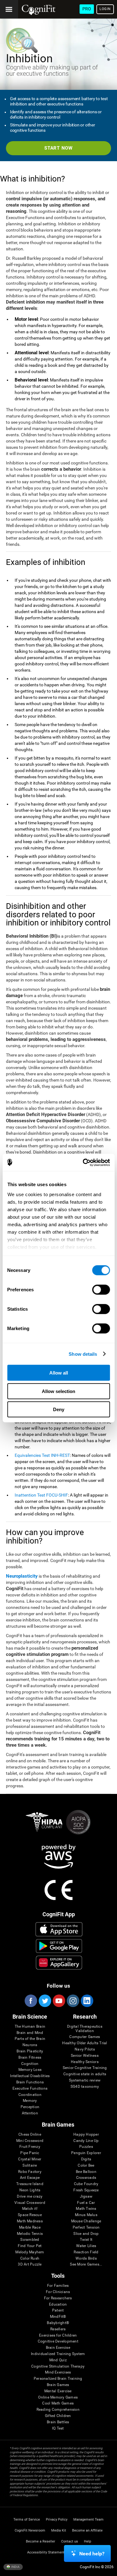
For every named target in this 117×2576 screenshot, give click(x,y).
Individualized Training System (58, 2354)
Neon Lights (30, 2190)
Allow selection (58, 1391)
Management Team (88, 2520)
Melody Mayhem (30, 2252)
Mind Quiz (58, 2360)
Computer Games (85, 2037)
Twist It (86, 2240)
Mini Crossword (30, 2141)
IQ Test (58, 2428)
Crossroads (86, 2178)
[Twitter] (45, 2001)
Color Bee (86, 2166)
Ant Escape (30, 2178)
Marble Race (30, 2228)
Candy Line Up (86, 2141)
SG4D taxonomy (85, 2087)
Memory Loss (30, 2070)
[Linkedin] (87, 2001)
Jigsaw (86, 2197)
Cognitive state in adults (85, 2074)
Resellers (58, 2329)
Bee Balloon (86, 2172)
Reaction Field (86, 2252)
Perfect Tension (86, 2228)
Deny (59, 1409)
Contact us (70, 2541)
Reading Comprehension (58, 2410)
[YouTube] (59, 2001)
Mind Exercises (58, 2372)
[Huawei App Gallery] (59, 1963)
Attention (30, 2113)
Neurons (30, 2045)
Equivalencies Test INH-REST (42, 1455)
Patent (58, 2310)
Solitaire (30, 2166)
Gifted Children (58, 2416)
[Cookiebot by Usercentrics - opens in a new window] (83, 1162)
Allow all (59, 1373)
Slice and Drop (86, 2234)
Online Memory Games (58, 2397)
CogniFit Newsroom (30, 2530)
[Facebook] (31, 2001)
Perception (30, 2107)
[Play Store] (59, 1946)
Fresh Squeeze (86, 2190)
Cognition (30, 2064)
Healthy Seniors (85, 2062)
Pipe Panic (30, 2153)
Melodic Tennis (30, 2234)
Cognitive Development (58, 2341)
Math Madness (30, 2221)
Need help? (92, 2554)
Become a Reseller (41, 2541)
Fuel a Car (86, 2203)
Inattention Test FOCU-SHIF (41, 1495)
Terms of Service (27, 2520)
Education (58, 2305)
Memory (30, 2101)
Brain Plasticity (30, 2051)
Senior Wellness (85, 2056)
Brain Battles (58, 2422)
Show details (83, 1354)
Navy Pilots (85, 2049)
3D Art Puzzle (30, 2264)
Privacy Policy (57, 2520)
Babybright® (58, 2323)
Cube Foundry (86, 2184)
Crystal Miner (30, 2159)
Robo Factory (30, 2172)
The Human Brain (30, 2027)
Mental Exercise (58, 2391)
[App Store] (59, 1929)
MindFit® (58, 2317)
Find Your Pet (30, 2246)
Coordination (30, 2095)
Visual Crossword (30, 2203)
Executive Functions (30, 2089)
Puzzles (86, 2147)
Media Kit (59, 2530)
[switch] (101, 1290)
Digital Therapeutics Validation (85, 2029)
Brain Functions (30, 2082)
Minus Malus (86, 2215)
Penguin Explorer (86, 2153)
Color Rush (30, 2258)
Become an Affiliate (87, 2530)
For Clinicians (58, 2292)
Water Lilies (86, 2246)
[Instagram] (73, 2001)
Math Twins (86, 2209)
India (15, 2567)
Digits (86, 2159)
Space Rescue (30, 2215)
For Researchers (58, 2298)
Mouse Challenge (86, 2221)
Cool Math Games (58, 2403)
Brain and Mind (30, 2033)
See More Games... (86, 2264)
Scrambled (30, 2240)
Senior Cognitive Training (85, 2068)
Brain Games (58, 2385)
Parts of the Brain (30, 2039)
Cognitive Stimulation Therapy (58, 2366)
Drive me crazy (30, 2197)
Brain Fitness (30, 2058)
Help (88, 2541)
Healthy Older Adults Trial (85, 2043)
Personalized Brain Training (58, 2379)
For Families (58, 2286)
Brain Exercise (58, 2348)
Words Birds (86, 2258)
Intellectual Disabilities (30, 2076)
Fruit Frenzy (30, 2147)
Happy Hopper (86, 2135)
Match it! (30, 2209)
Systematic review (85, 2080)
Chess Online (30, 2135)
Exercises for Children (58, 2335)
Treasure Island (30, 2184)
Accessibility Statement (46, 2552)
